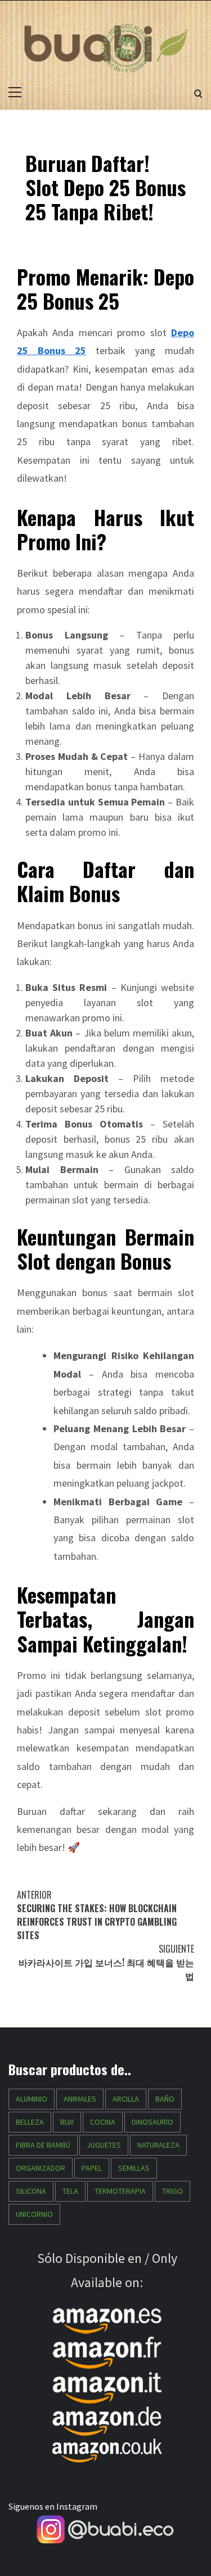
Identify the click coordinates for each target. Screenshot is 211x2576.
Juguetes (104, 2145)
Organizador (41, 2168)
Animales (80, 2099)
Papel (92, 2168)
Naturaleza (158, 2145)
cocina (103, 2122)
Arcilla (126, 2099)
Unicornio (34, 2214)
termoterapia (120, 2191)
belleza (30, 2122)
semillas (134, 2168)
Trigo (172, 2191)
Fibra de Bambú (43, 2145)
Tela (70, 2191)
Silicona (31, 2191)
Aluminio (32, 2099)
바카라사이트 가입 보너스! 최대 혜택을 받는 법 (106, 1962)
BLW (67, 2122)
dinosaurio (152, 2122)
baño (165, 2099)
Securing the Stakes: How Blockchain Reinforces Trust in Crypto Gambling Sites (97, 1915)
